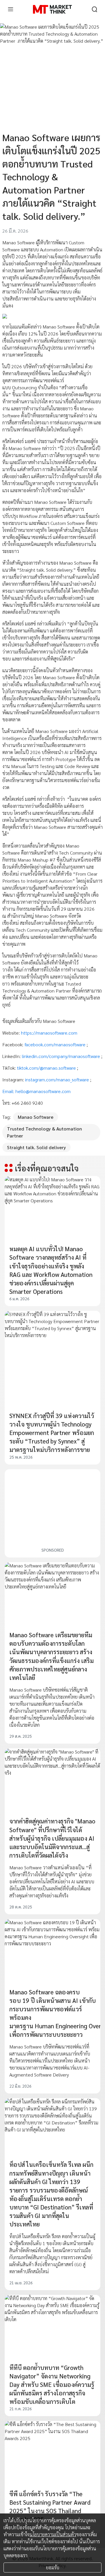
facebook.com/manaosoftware (56, 1044)
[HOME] (52, 9)
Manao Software (36, 1117)
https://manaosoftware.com (49, 1033)
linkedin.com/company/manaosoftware (62, 1056)
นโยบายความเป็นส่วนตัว (53, 2534)
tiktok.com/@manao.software (47, 1068)
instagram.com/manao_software (58, 1079)
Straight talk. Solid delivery (36, 1147)
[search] (94, 9)
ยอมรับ (53, 2567)
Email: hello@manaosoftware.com (36, 1091)
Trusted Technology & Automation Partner (44, 1132)
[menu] (10, 9)
